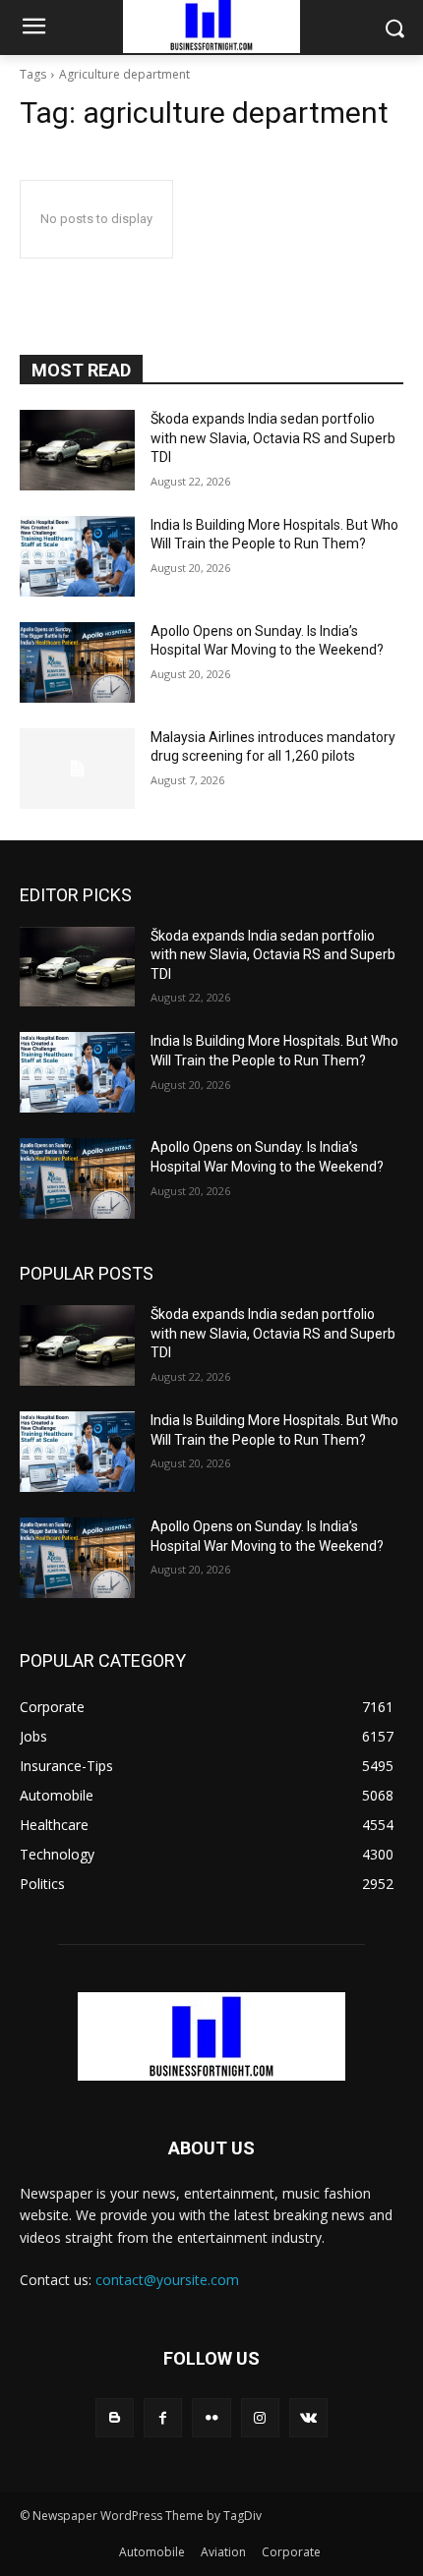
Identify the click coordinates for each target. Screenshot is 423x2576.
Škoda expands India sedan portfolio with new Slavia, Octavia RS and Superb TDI (273, 438)
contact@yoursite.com (167, 2280)
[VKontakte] (308, 2417)
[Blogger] (115, 2417)
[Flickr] (211, 2417)
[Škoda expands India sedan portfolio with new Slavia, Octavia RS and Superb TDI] (77, 450)
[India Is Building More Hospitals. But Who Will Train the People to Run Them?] (77, 556)
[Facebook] (163, 2417)
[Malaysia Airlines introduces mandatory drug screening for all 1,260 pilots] (77, 769)
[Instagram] (260, 2417)
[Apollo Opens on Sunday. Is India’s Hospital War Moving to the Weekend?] (77, 662)
